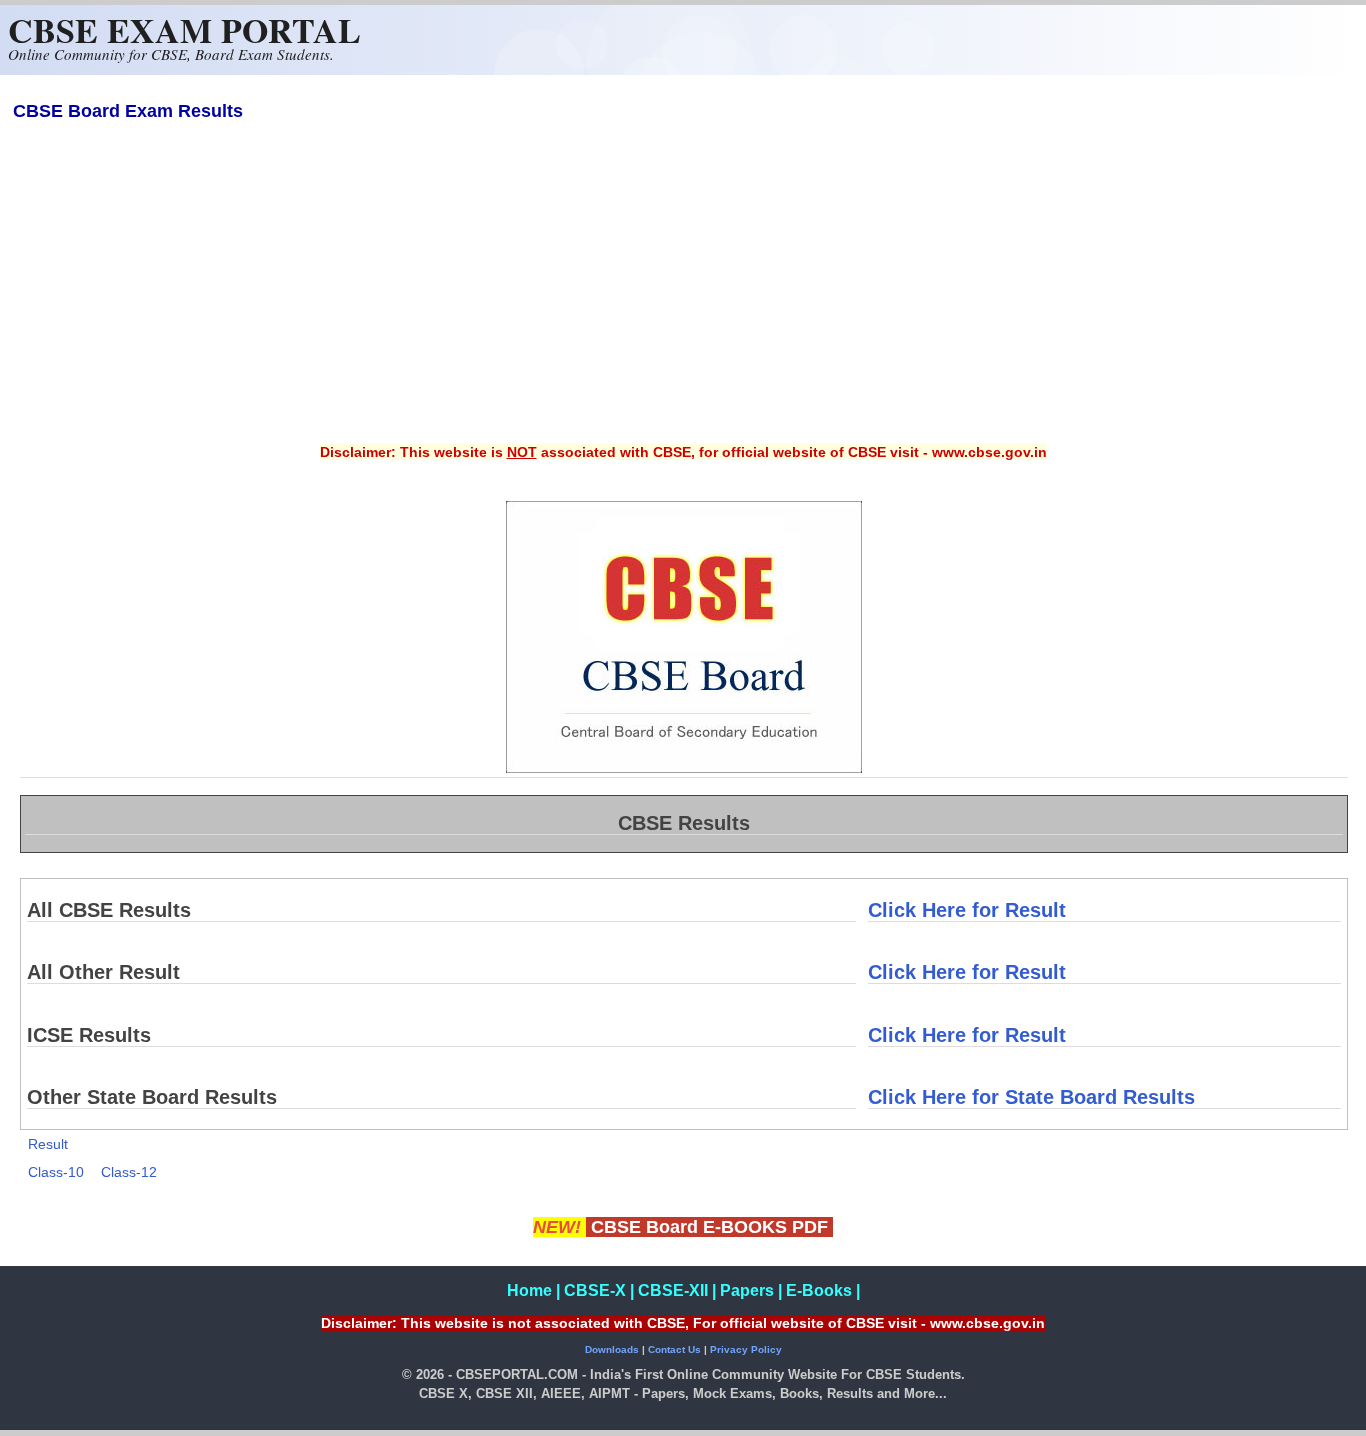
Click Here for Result (967, 910)
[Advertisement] (683, 296)
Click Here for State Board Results (1031, 1097)
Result (48, 1144)
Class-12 (129, 1172)
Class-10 (56, 1172)
